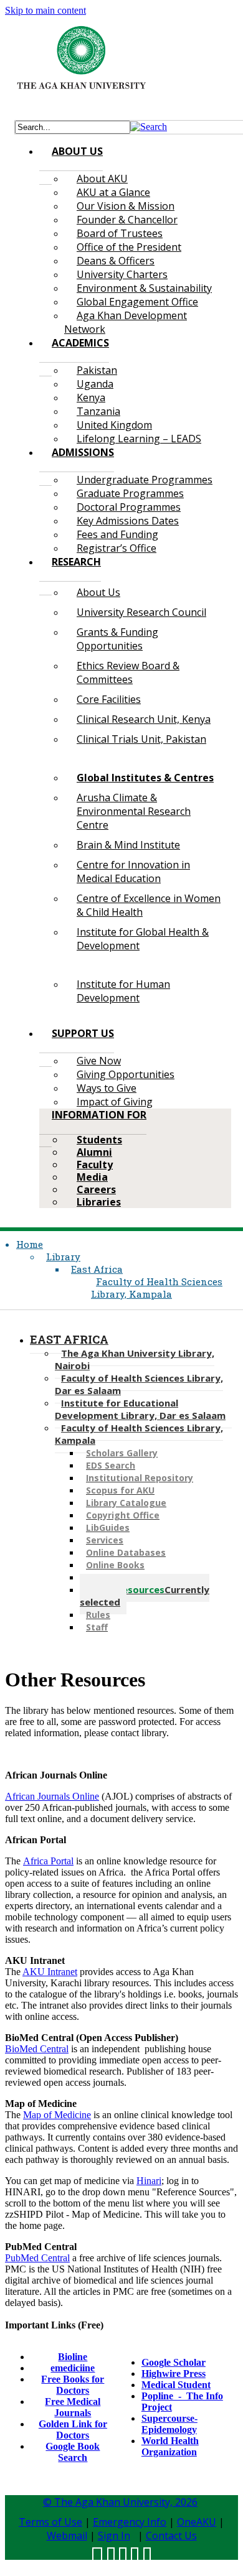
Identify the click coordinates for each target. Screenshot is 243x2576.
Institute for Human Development (123, 991)
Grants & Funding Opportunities (117, 639)
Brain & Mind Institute (128, 845)
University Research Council (141, 612)
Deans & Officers (116, 261)
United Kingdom (114, 425)
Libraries (99, 1202)
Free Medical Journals (73, 2407)
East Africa (97, 1269)
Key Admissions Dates (128, 521)
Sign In (114, 2536)
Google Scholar (174, 2362)
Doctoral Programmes (129, 507)
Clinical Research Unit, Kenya (144, 719)
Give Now (99, 1061)
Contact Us (171, 2536)
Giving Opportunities (126, 1074)
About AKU (102, 179)
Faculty (95, 1165)
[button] (149, 127)
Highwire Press (174, 2374)
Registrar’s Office (117, 548)
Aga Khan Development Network (126, 322)
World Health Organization (170, 2446)
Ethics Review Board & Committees (128, 672)
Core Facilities (109, 699)
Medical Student (176, 2385)
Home (30, 1244)
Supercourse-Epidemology (169, 2424)
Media (92, 1177)
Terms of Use (50, 2522)
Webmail (67, 2536)
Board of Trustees (120, 233)
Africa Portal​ (48, 1861)
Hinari (149, 2181)
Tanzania (98, 411)
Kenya (91, 398)
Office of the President (129, 247)
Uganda (95, 384)
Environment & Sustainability (144, 288)
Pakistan (97, 370)
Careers (96, 1189)
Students (99, 1140)
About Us (98, 592)
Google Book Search (73, 2452)
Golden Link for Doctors (73, 2430)
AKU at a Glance (113, 192)
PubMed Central (37, 2258)
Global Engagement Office (137, 302)
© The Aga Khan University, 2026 (120, 2502)
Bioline (73, 2357)
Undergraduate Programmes (145, 480)
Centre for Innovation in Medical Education (133, 872)
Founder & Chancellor (127, 220)
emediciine (73, 2368)
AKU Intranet (50, 1972)
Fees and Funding (117, 534)
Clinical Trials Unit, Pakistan (141, 739)
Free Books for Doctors (73, 2385)
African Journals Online (52, 1796)
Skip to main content (45, 10)
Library (63, 1257)
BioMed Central (37, 2049)
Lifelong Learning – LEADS (139, 439)
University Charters (122, 274)
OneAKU (197, 2522)
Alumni (94, 1152)
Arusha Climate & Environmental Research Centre (134, 811)
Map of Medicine (57, 2115)
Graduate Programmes (130, 493)
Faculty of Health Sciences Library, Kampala (157, 1288)
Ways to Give (107, 1088)
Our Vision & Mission (126, 206)
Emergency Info (130, 2522)
